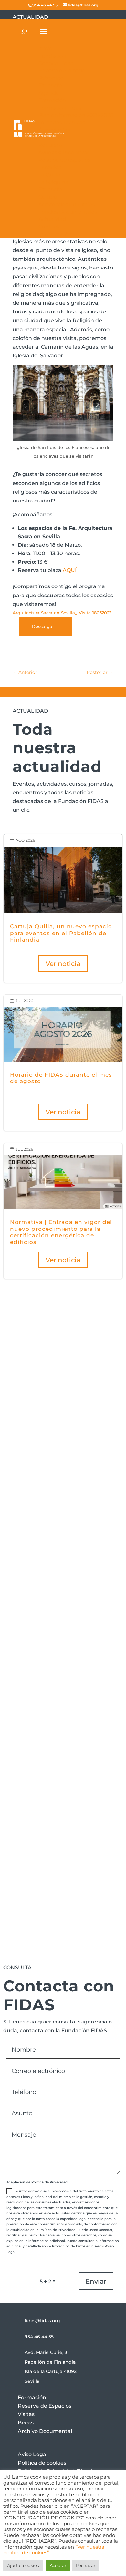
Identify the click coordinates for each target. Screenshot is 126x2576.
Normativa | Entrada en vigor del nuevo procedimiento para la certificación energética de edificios (63, 1211)
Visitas (26, 2414)
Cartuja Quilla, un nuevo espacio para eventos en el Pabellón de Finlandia (63, 908)
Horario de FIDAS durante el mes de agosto (63, 1063)
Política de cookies (42, 2463)
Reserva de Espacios (45, 2406)
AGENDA (98, 1544)
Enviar (96, 2281)
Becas (26, 2423)
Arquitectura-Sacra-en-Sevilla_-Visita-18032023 (62, 613)
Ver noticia (63, 964)
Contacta (38, 1727)
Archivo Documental (45, 2431)
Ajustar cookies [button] (23, 2565)
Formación (32, 2397)
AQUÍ (70, 570)
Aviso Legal (33, 2454)
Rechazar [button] (85, 2565)
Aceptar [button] (58, 2565)
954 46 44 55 (39, 2337)
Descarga (42, 626)
